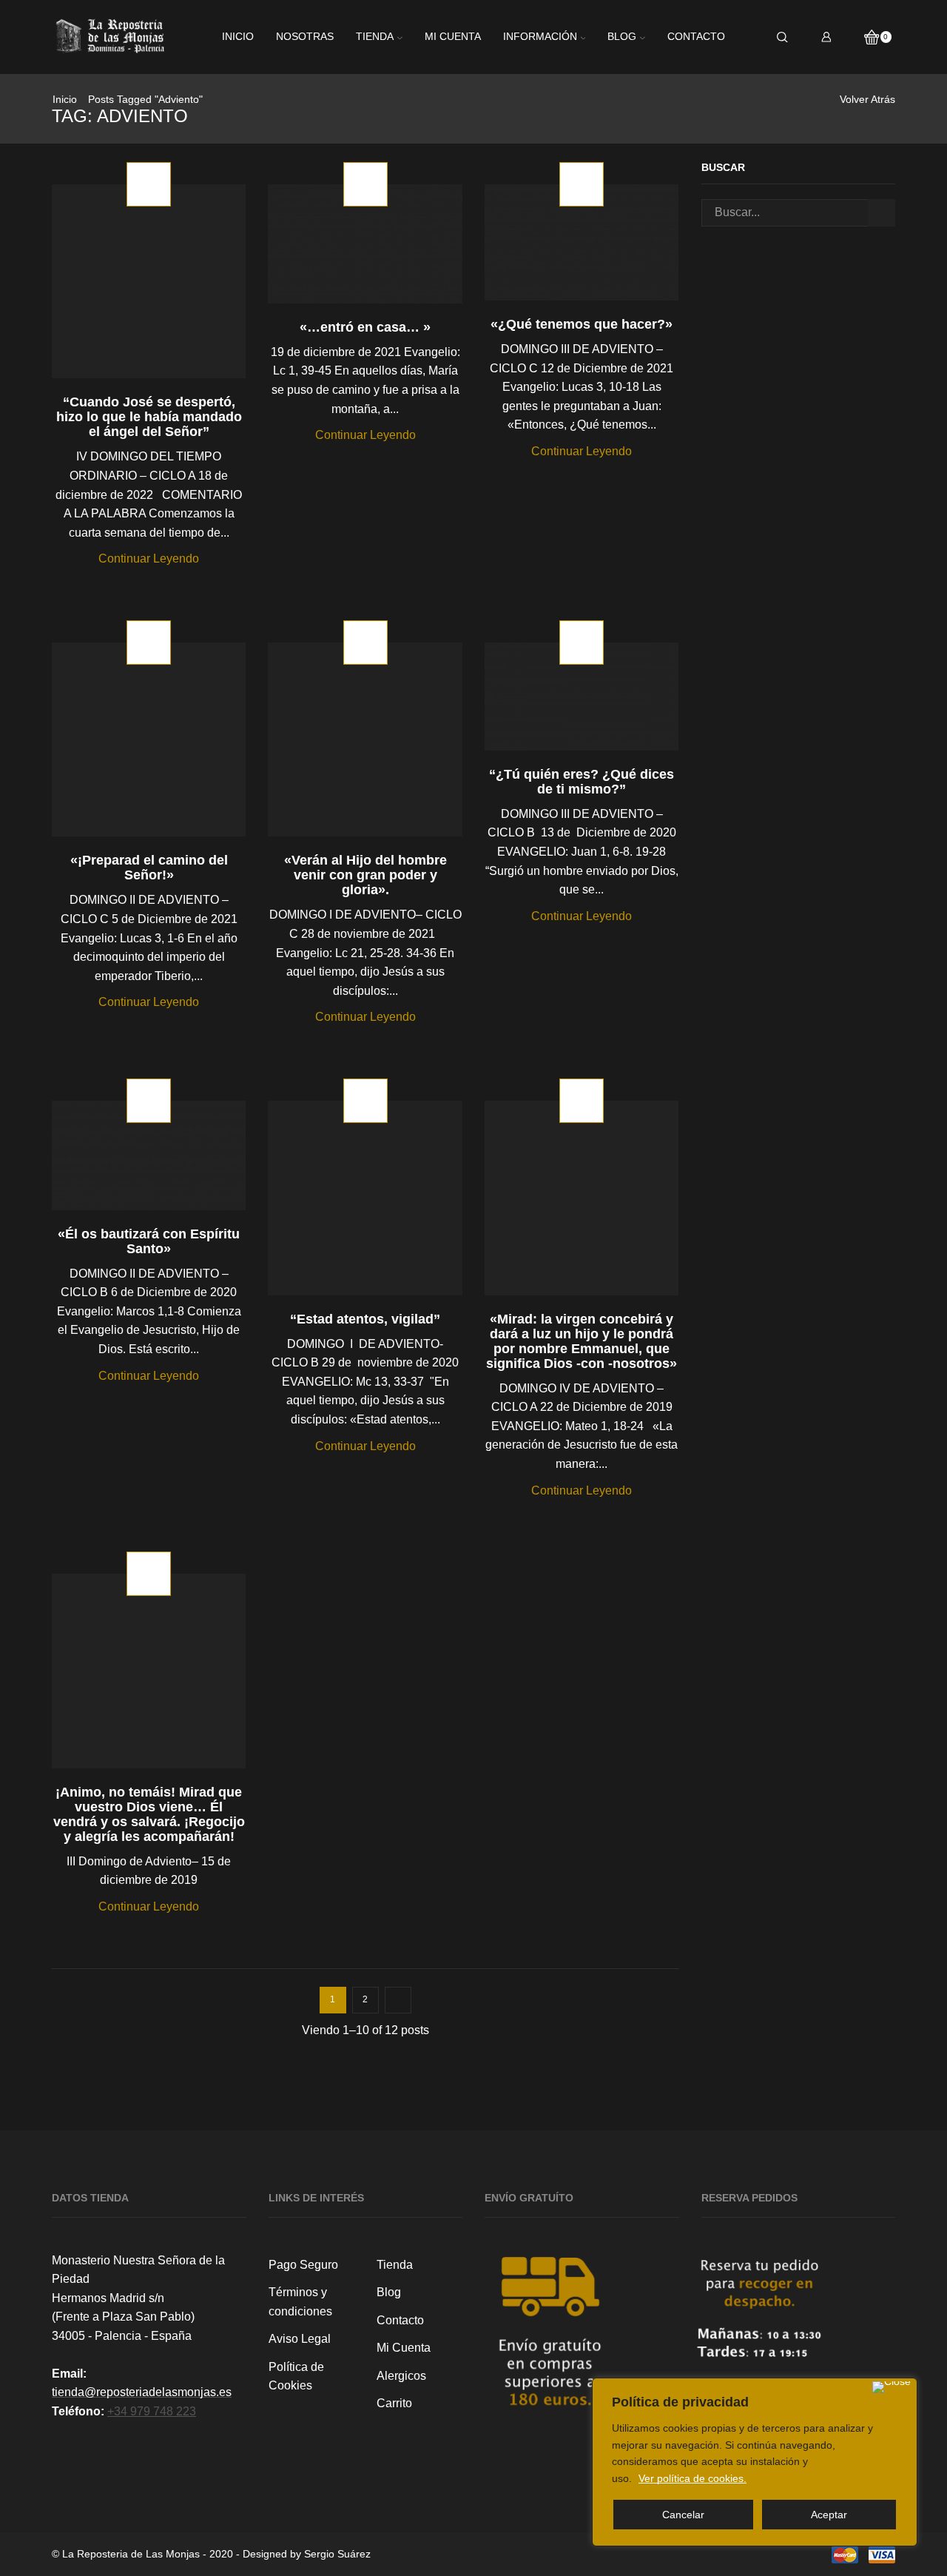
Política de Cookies (296, 2377)
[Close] (892, 2387)
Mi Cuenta (404, 2348)
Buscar (882, 213)
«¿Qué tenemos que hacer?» (582, 324)
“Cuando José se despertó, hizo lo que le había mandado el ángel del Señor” (149, 417)
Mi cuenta (453, 37)
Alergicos (401, 2376)
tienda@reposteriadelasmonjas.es (142, 2392)
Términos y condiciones (300, 2302)
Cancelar (683, 2515)
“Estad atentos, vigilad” (365, 1319)
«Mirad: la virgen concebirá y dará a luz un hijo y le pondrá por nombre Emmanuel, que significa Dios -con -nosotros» (582, 1341)
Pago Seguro (303, 2265)
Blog (622, 37)
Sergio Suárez (337, 2554)
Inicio (238, 37)
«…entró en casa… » (365, 327)
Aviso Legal (300, 2339)
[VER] (149, 292)
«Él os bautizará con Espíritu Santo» (149, 1241)
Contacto (696, 37)
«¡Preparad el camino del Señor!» (149, 868)
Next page (398, 2000)
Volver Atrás (867, 99)
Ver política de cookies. (692, 2478)
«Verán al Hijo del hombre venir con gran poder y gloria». (365, 875)
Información (540, 37)
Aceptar (829, 2515)
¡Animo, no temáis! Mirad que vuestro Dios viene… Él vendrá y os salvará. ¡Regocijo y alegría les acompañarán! (149, 1814)
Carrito (394, 2403)
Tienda (375, 37)
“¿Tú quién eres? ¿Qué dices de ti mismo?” (582, 782)
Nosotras (305, 37)
